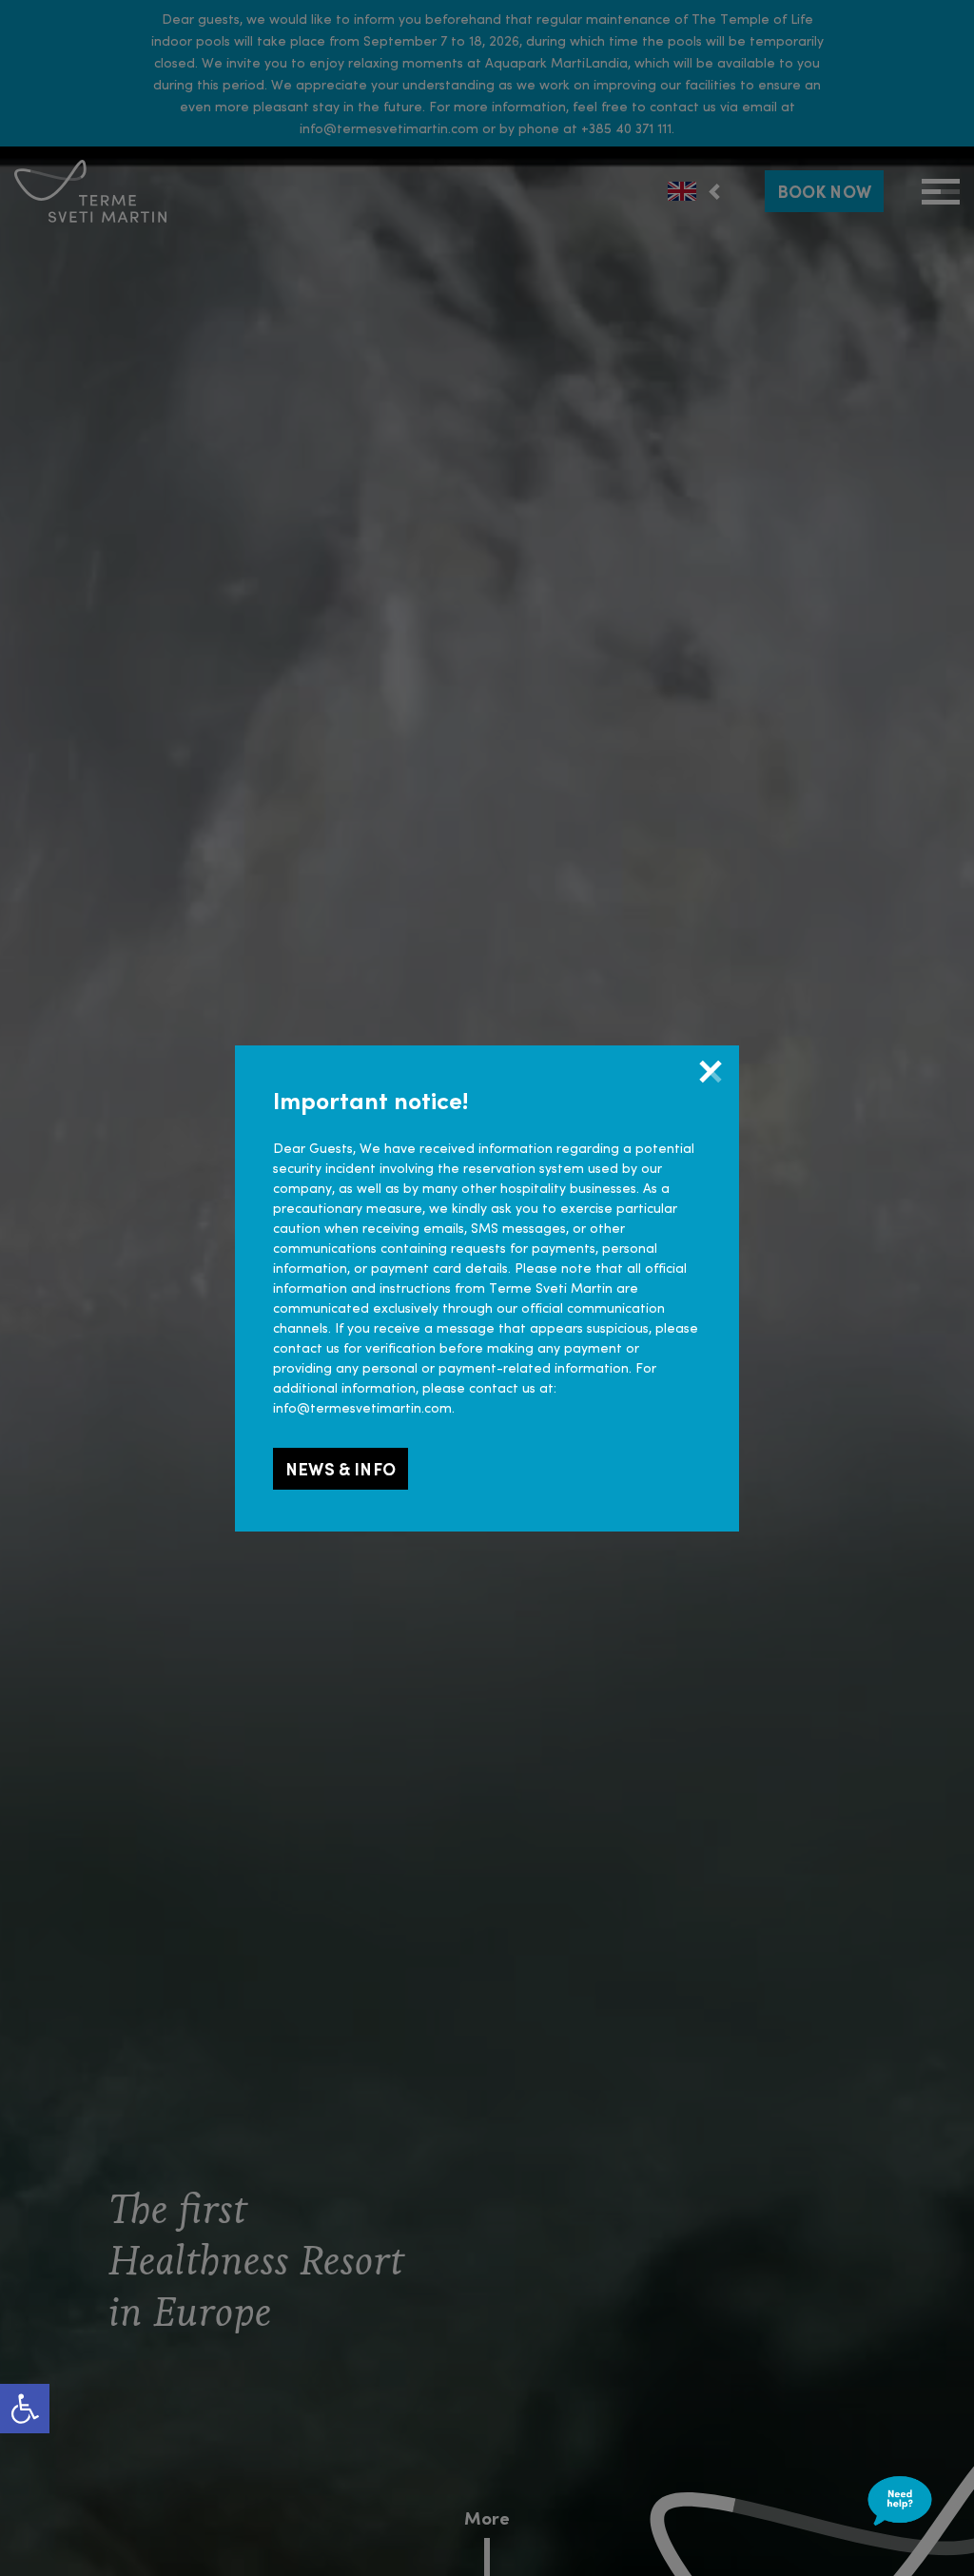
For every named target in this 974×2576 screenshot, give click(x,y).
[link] (25, 2409)
